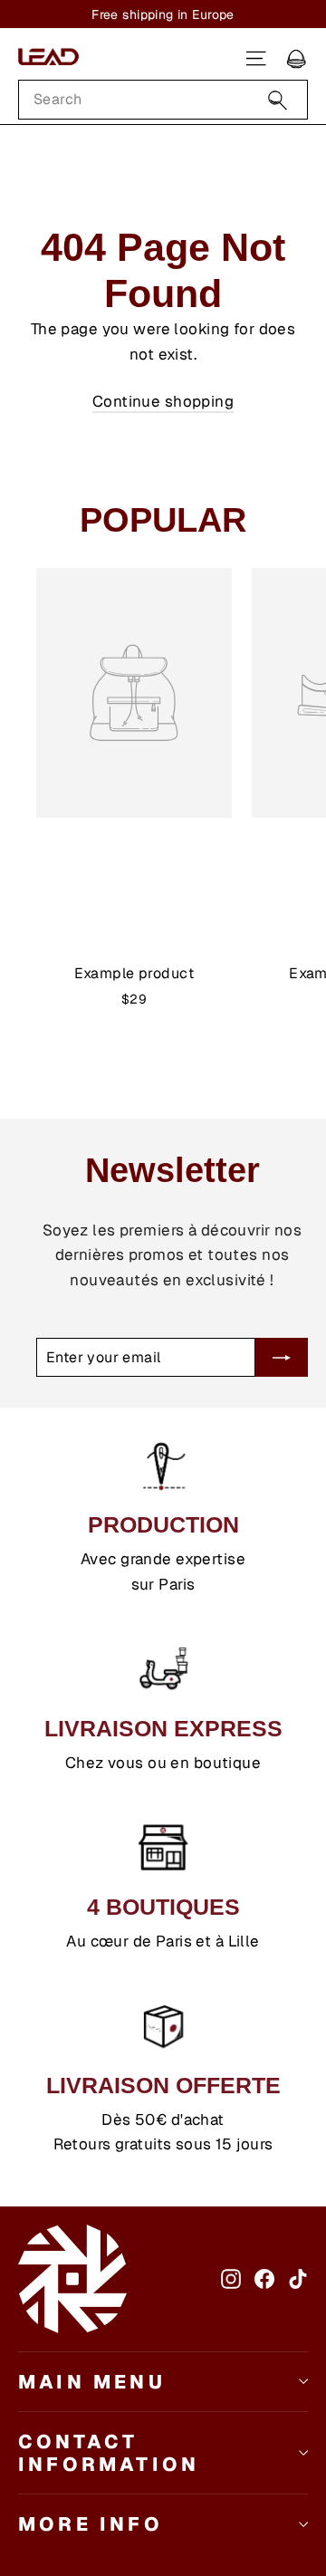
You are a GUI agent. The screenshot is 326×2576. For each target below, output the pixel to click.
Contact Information (109, 2453)
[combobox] (163, 100)
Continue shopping (163, 401)
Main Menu (92, 2382)
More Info (91, 2524)
